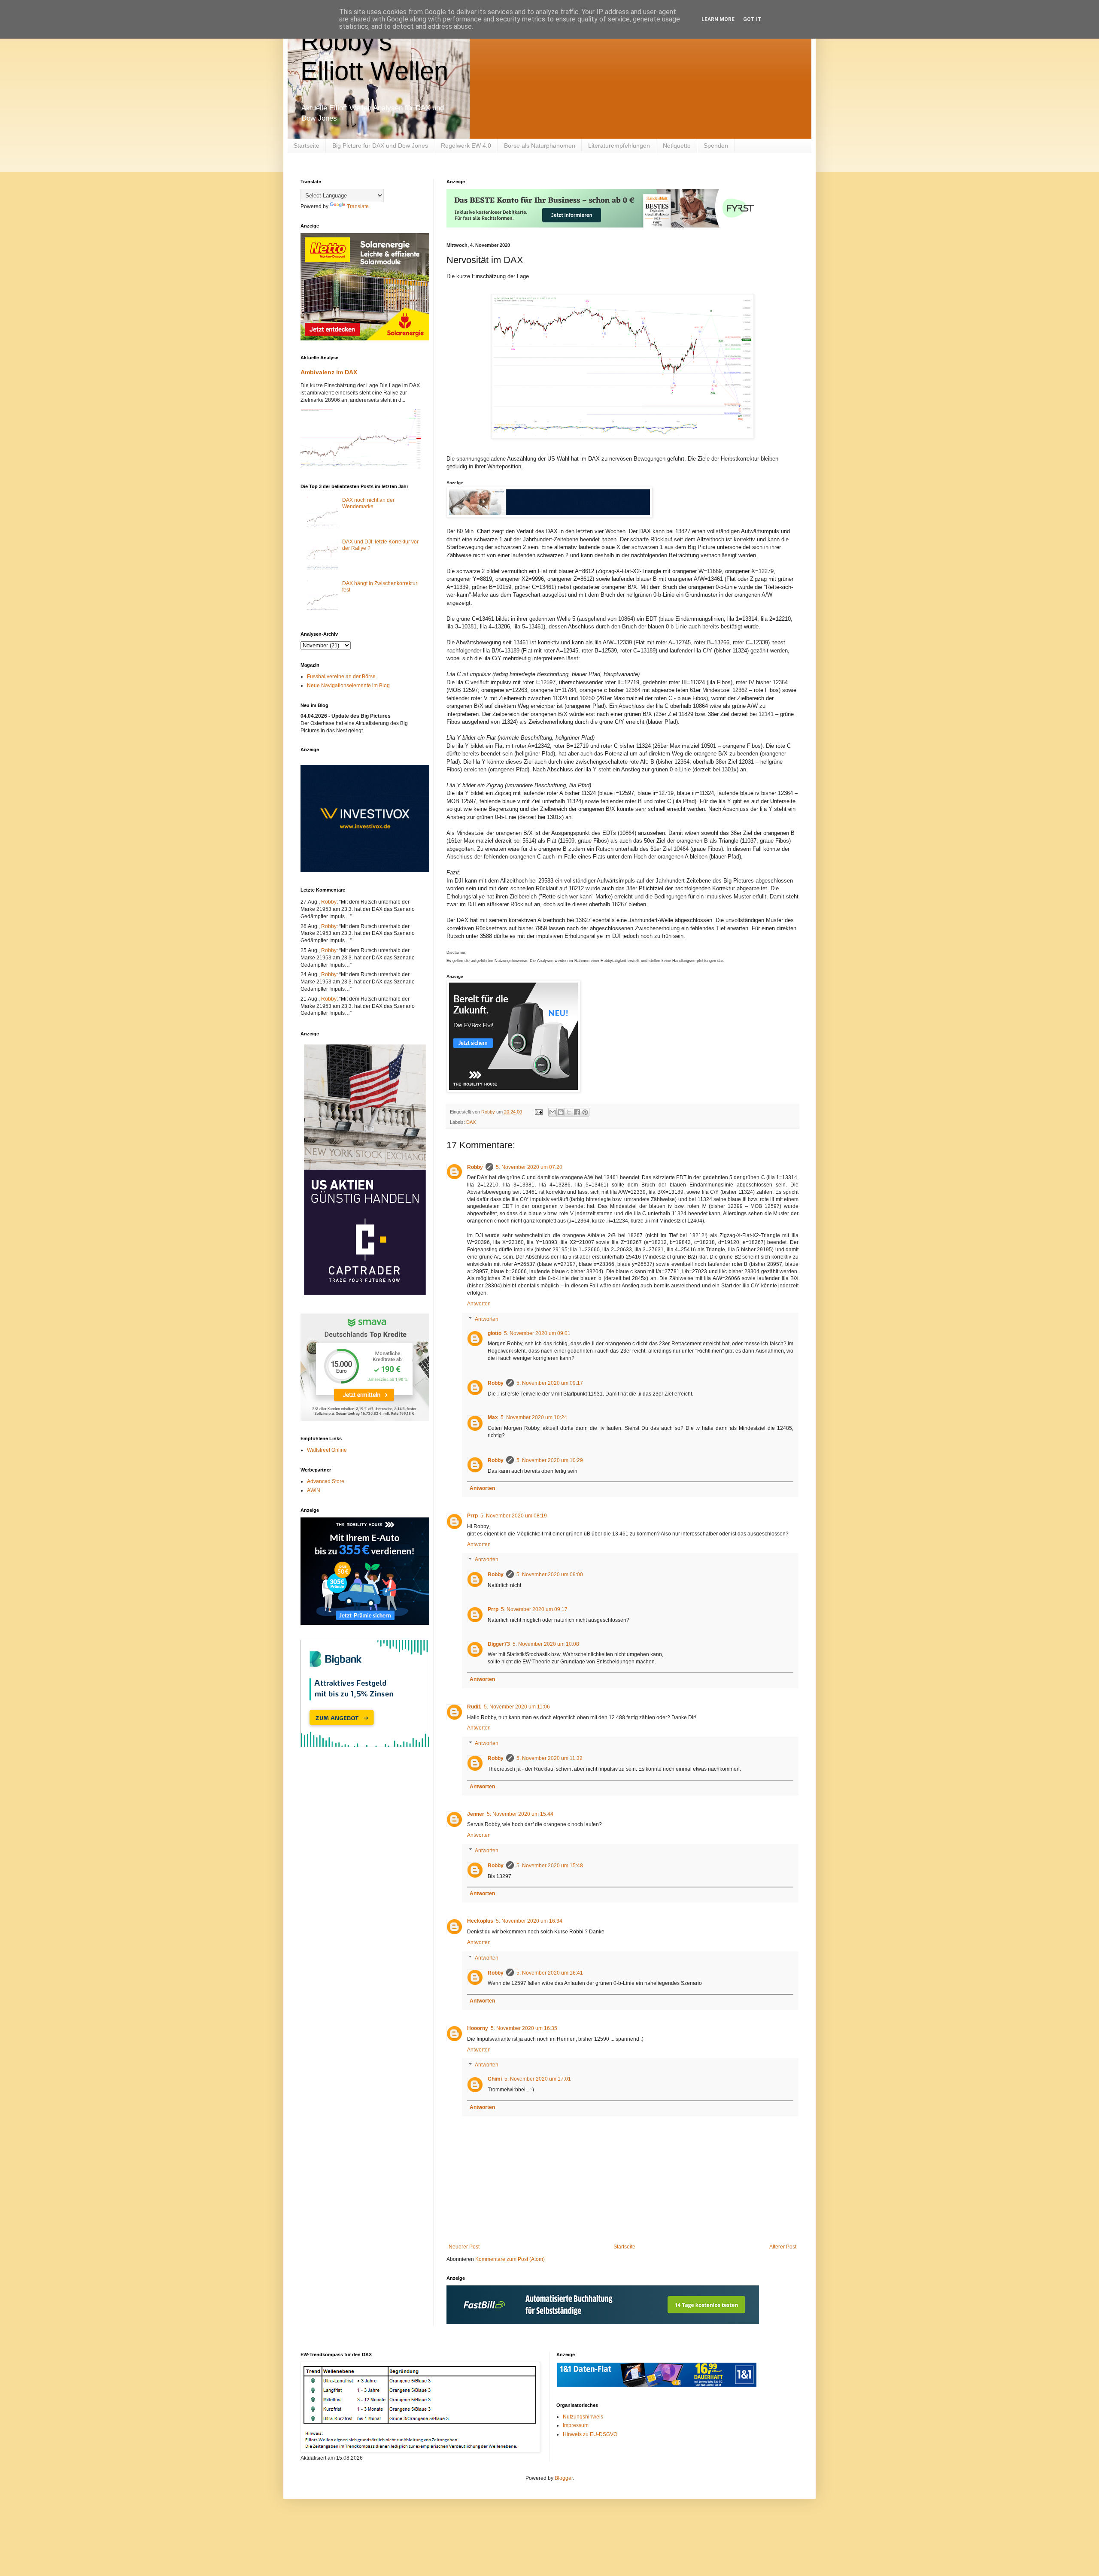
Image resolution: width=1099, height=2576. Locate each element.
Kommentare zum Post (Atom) (510, 2259)
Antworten (479, 1304)
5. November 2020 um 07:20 (529, 1167)
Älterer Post (783, 2247)
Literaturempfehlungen (619, 146)
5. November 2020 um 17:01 (538, 2079)
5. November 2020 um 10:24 (534, 1417)
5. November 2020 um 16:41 (550, 1973)
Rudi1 (474, 1707)
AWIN (314, 1490)
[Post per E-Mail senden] (538, 1112)
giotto (495, 1333)
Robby (475, 1167)
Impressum (576, 2425)
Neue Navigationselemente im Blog (348, 686)
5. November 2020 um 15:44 (520, 1814)
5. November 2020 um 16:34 (529, 1921)
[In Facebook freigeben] (577, 1112)
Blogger (564, 2478)
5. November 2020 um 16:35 (524, 2028)
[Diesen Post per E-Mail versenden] (553, 1112)
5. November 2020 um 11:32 (549, 1758)
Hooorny (478, 2028)
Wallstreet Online (327, 1450)
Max (493, 1417)
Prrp (472, 1516)
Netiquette (677, 146)
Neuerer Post (464, 2247)
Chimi (495, 2079)
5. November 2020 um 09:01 (537, 1333)
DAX (471, 1122)
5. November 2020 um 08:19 (514, 1516)
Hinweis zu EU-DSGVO (590, 2434)
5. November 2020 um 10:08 (546, 1644)
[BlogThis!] (561, 1112)
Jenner (476, 1814)
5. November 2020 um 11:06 (517, 1707)
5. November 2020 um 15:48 (550, 1866)
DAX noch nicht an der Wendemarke (368, 503)
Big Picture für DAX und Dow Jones (380, 146)
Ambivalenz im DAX (329, 372)
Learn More (718, 19)
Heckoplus (480, 1921)
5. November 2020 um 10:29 (550, 1460)
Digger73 (499, 1644)
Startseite (307, 146)
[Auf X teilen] (569, 1112)
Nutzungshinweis (583, 2417)
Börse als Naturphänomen (540, 146)
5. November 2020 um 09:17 (550, 1383)
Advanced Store (326, 1481)
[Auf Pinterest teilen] (585, 1112)
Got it (752, 19)
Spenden (716, 146)
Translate (358, 206)
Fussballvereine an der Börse (341, 677)
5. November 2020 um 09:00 (550, 1575)
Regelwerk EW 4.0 (466, 146)
